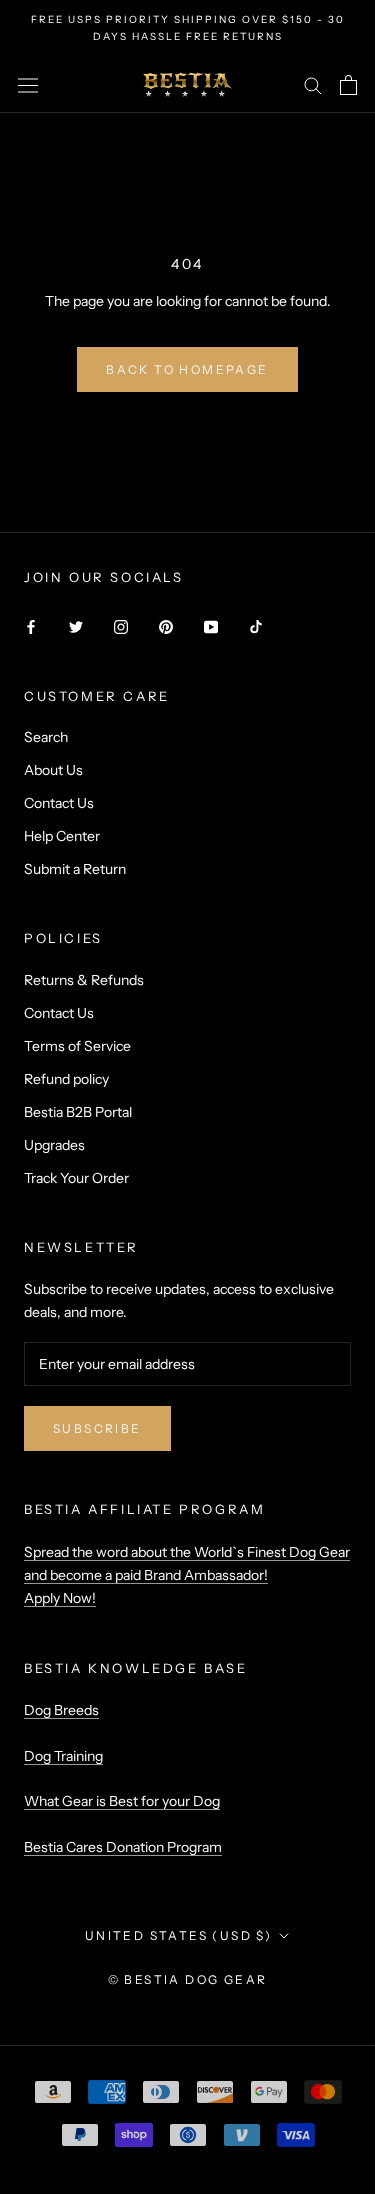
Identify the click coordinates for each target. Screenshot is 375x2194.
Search (46, 737)
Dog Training (63, 1756)
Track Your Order (76, 1178)
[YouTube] (211, 626)
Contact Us (59, 803)
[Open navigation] (28, 85)
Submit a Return (75, 869)
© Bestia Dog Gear (188, 1979)
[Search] (313, 84)
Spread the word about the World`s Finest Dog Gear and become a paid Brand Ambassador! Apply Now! (187, 1575)
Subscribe (97, 1428)
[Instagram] (121, 626)
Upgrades (54, 1145)
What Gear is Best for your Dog (122, 1801)
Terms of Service (77, 1046)
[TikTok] (256, 626)
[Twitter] (76, 626)
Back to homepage (187, 369)
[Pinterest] (166, 626)
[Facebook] (31, 626)
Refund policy (66, 1079)
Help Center (62, 836)
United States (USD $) (178, 1935)
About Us (53, 770)
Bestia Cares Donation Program (123, 1847)
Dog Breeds (61, 1710)
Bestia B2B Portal (78, 1112)
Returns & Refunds (84, 980)
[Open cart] (348, 85)
